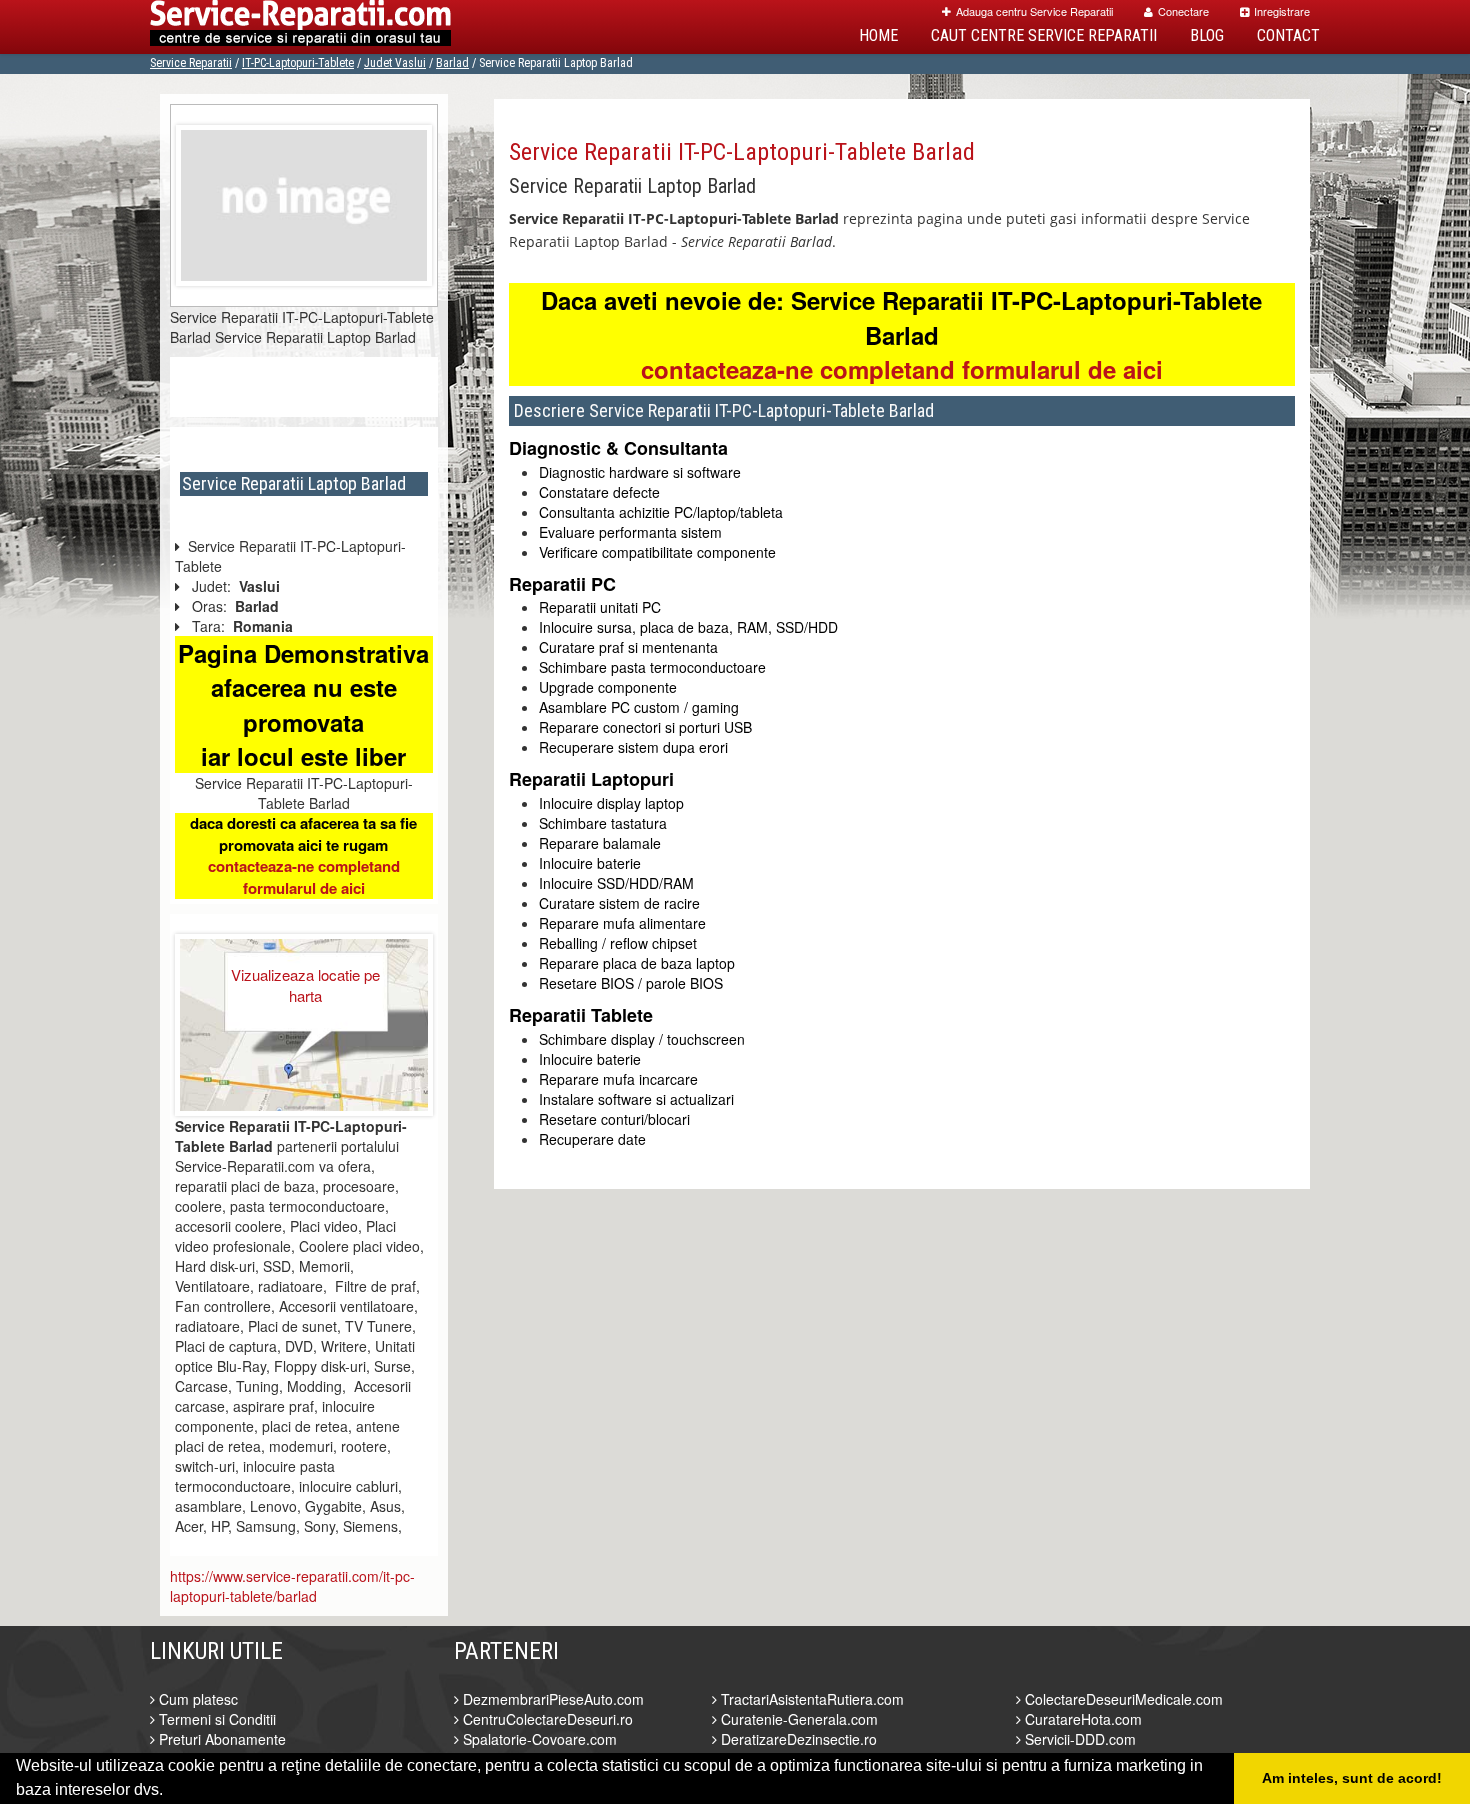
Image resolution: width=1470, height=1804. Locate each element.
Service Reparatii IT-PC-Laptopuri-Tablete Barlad (742, 152)
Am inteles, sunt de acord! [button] (1352, 1778)
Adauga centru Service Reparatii (1034, 11)
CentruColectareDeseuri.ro (546, 1719)
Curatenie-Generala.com (797, 1719)
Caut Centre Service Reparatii (1044, 35)
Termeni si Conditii (215, 1719)
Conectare (1183, 11)
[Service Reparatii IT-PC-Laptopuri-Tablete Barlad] (304, 203)
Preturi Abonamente (220, 1739)
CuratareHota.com (1081, 1719)
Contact (1288, 35)
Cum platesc (196, 1699)
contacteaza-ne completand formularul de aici (304, 876)
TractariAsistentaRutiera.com (810, 1699)
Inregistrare (1282, 11)
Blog (1207, 35)
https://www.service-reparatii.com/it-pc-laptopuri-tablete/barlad (292, 1586)
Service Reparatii (191, 63)
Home (878, 35)
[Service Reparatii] (300, 27)
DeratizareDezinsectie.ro (797, 1739)
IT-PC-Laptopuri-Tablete (298, 63)
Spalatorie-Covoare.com (538, 1739)
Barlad (452, 63)
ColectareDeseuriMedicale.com (1122, 1699)
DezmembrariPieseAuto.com (551, 1699)
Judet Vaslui (395, 63)
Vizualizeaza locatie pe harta (305, 985)
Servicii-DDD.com (1078, 1739)
